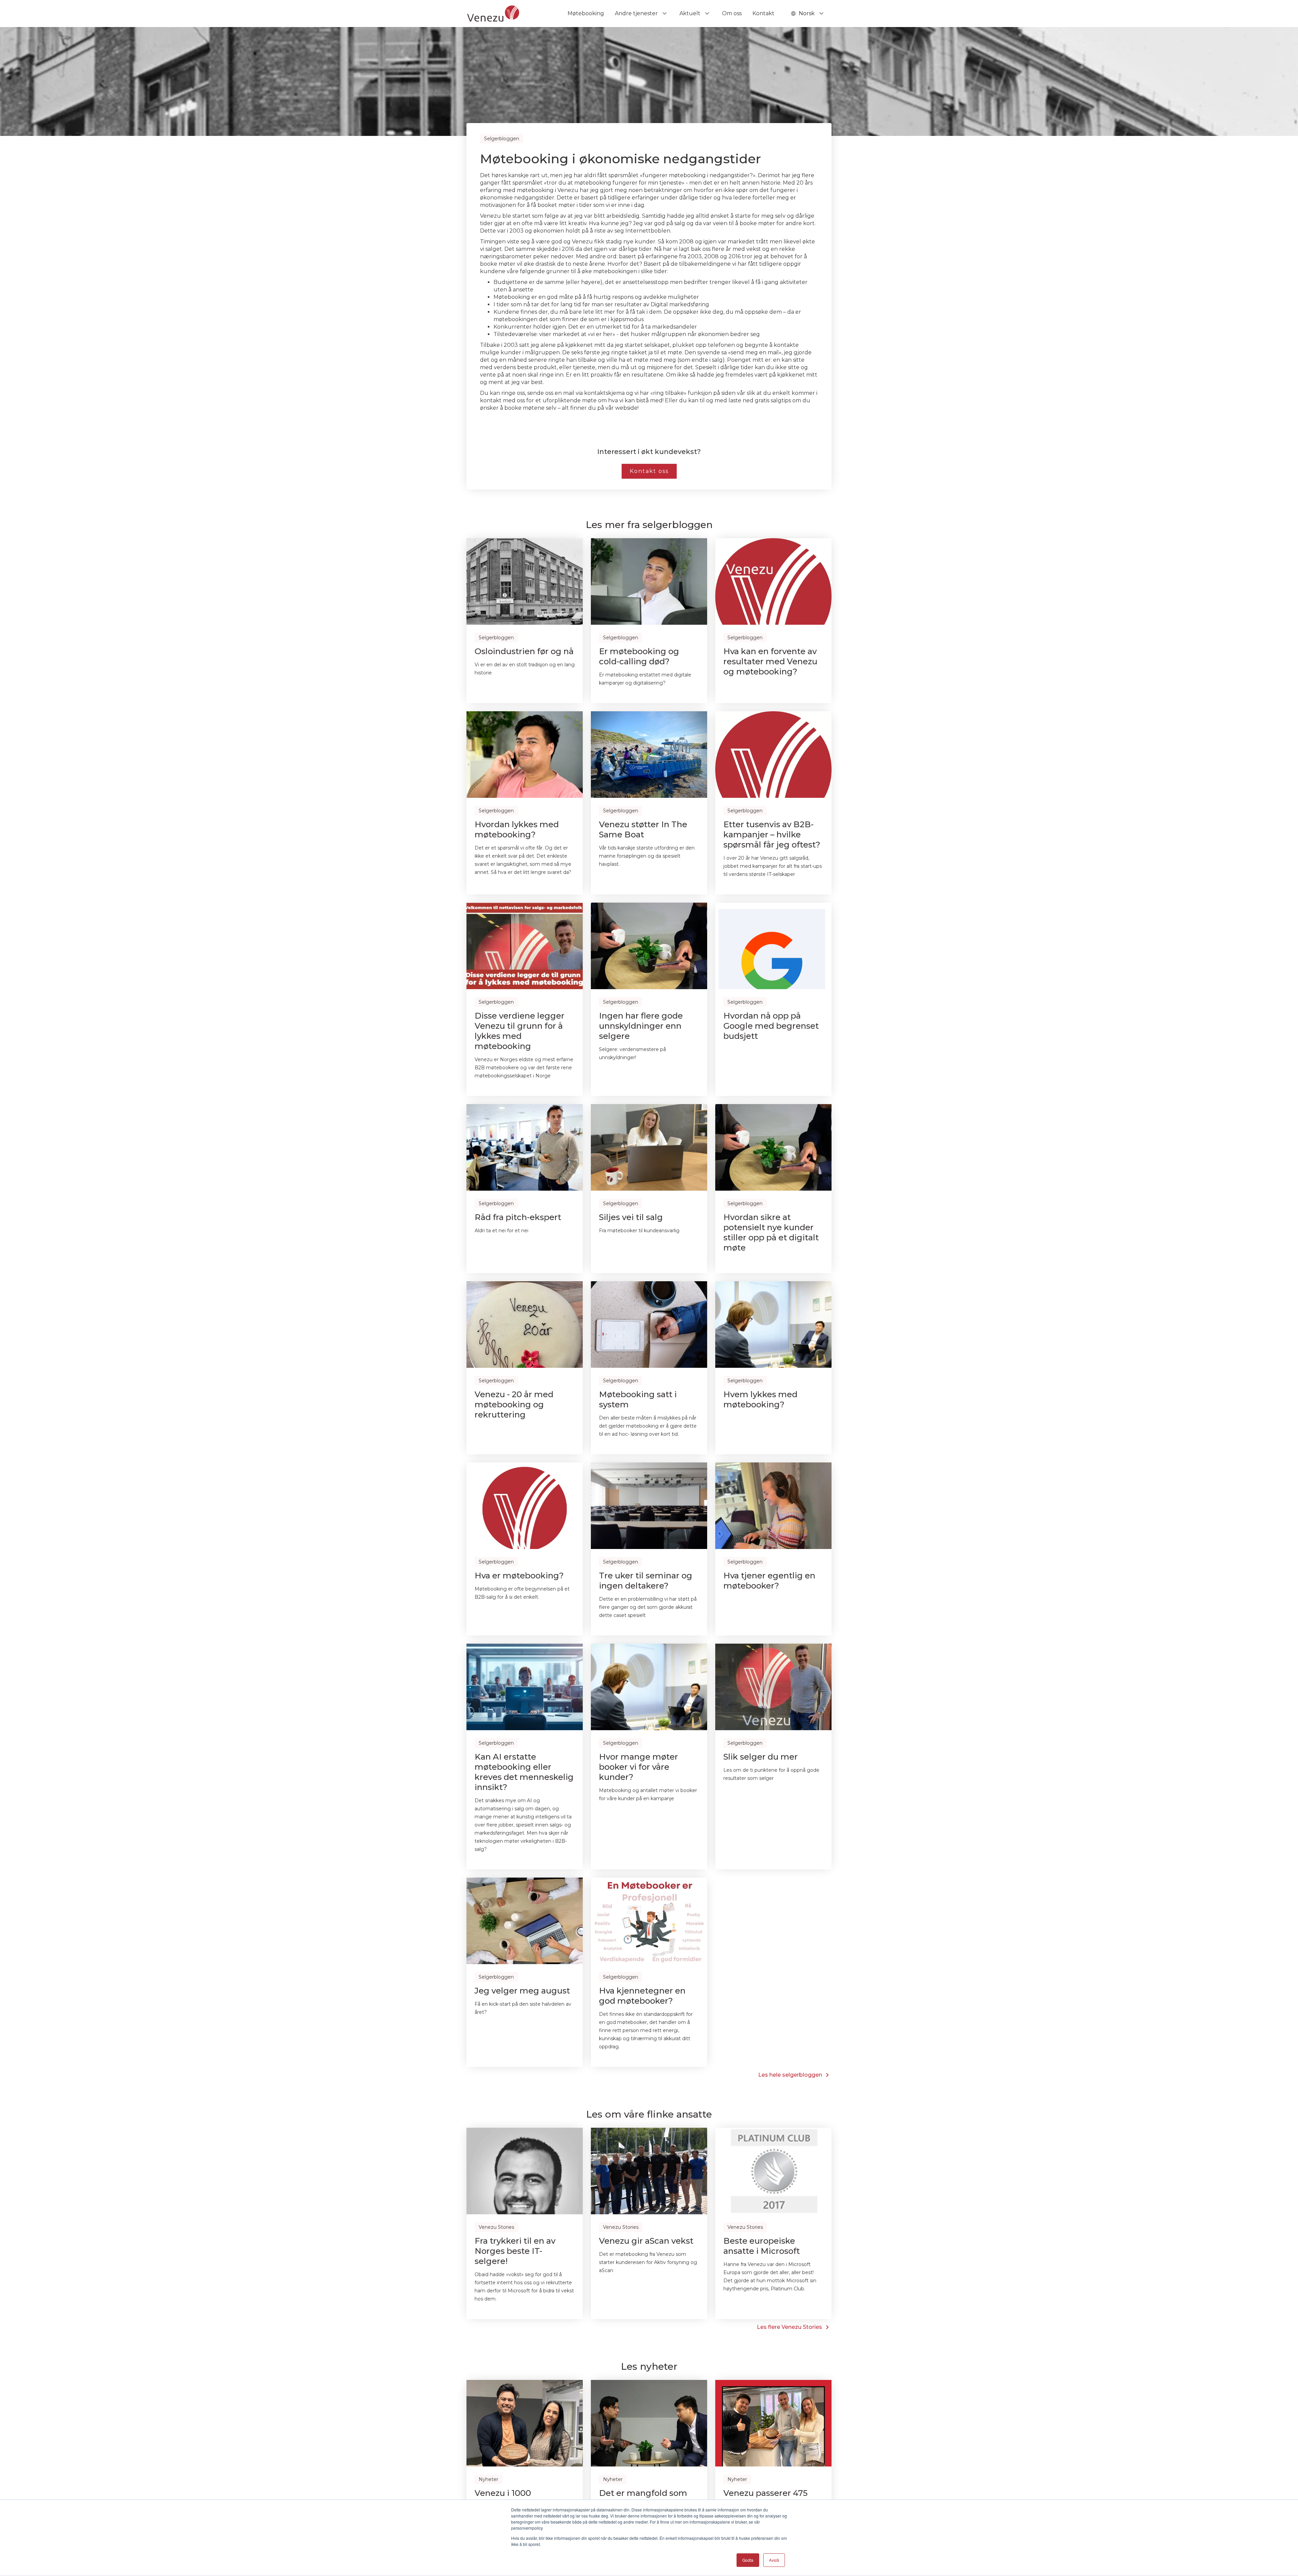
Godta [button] (748, 2560)
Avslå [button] (774, 2560)
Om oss (732, 13)
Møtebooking (586, 13)
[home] (493, 14)
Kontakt (763, 13)
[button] (642, 14)
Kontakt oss (649, 471)
